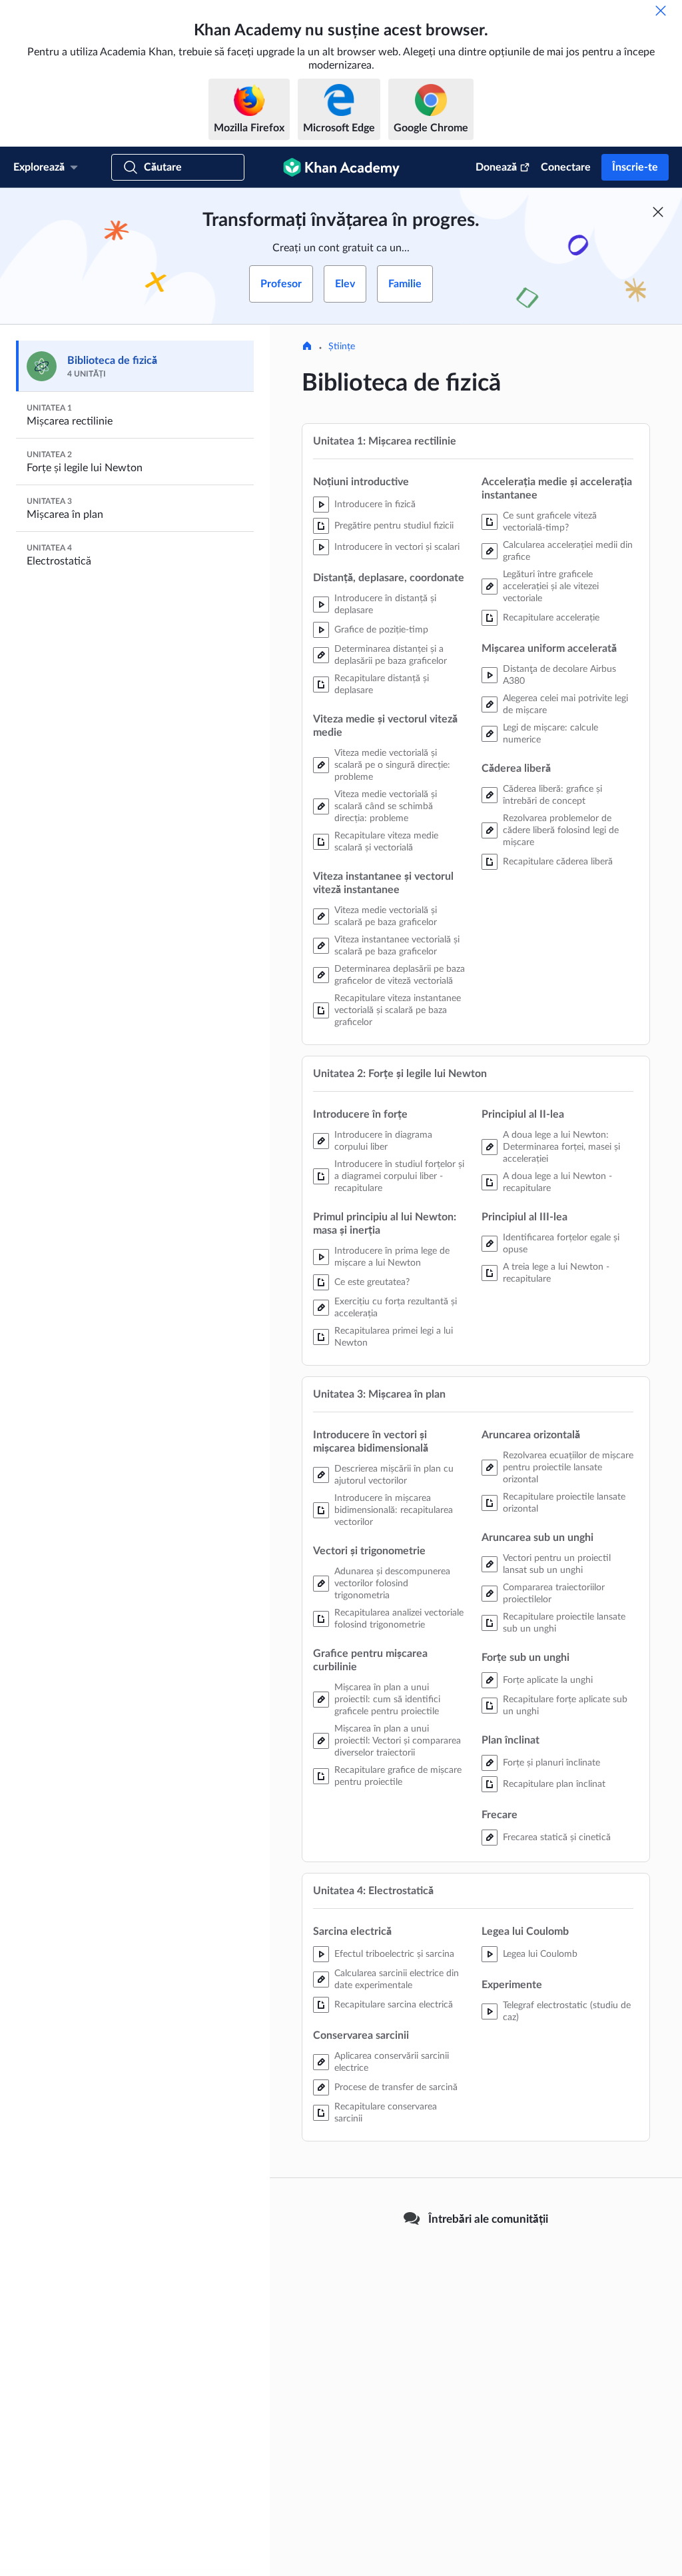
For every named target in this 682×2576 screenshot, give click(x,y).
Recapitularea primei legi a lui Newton (394, 1337)
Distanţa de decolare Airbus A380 (559, 675)
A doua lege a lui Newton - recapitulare (557, 1182)
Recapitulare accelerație (551, 618)
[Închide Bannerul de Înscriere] (658, 212)
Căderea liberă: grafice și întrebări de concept (552, 795)
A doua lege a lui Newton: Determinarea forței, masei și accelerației (561, 1147)
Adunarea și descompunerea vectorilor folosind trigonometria (392, 1584)
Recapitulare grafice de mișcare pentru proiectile (398, 1776)
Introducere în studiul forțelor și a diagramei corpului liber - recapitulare (399, 1176)
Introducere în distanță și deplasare (385, 605)
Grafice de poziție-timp (381, 630)
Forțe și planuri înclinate (551, 1763)
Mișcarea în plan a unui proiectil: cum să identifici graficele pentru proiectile (387, 1700)
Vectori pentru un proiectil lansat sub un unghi (557, 1564)
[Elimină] (661, 11)
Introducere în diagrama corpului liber (383, 1141)
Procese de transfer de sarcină (396, 2087)
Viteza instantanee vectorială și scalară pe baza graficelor (397, 946)
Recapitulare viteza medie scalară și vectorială (386, 842)
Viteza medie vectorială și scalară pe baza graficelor (386, 916)
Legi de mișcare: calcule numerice (550, 734)
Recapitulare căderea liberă (558, 862)
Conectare (566, 167)
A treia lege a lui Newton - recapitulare (556, 1273)
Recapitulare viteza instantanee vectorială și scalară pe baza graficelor (398, 1010)
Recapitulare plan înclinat (554, 1784)
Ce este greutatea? (372, 1282)
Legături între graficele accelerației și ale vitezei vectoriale (551, 587)
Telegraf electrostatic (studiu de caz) (567, 2011)
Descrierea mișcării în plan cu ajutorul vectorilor (394, 1475)
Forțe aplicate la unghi (548, 1680)
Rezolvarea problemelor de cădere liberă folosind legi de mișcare (561, 830)
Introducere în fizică (375, 505)
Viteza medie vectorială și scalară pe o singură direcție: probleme (392, 765)
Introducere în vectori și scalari (397, 547)
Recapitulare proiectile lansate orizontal (564, 1503)
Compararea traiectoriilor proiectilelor (554, 1594)
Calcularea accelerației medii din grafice (568, 551)
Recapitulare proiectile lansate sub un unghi (564, 1623)
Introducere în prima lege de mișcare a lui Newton (392, 1257)
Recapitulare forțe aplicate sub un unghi (565, 1706)
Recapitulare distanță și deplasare (382, 684)
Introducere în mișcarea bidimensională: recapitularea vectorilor (394, 1510)
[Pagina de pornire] (307, 347)
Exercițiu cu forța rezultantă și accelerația (396, 1308)
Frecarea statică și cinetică (557, 1838)
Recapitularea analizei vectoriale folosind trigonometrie (399, 1619)
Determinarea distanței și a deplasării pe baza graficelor (391, 655)
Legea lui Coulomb (540, 1954)
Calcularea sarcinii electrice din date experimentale (397, 1979)
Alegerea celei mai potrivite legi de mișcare (565, 704)
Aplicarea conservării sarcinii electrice (392, 2062)
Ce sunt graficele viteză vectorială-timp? (550, 522)
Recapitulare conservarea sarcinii (386, 2113)
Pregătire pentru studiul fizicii (394, 526)
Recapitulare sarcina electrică (394, 2005)
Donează (496, 167)
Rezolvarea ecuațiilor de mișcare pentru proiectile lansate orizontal (568, 1468)
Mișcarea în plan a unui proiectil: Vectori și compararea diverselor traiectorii (398, 1741)
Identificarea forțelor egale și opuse (561, 1244)
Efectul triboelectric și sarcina (394, 1954)
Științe (342, 347)
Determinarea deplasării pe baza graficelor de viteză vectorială (400, 975)
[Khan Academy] (341, 167)
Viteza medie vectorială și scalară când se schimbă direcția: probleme (386, 806)
